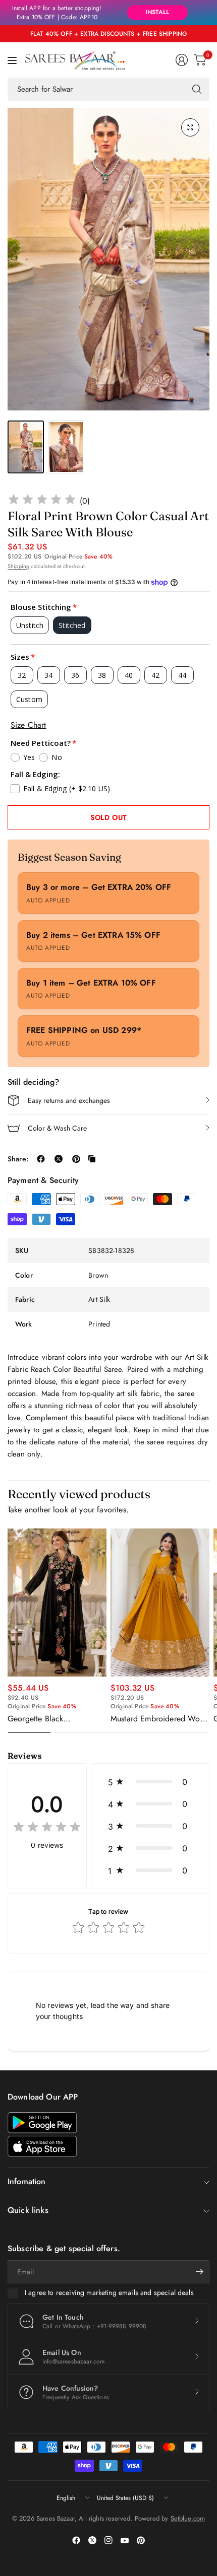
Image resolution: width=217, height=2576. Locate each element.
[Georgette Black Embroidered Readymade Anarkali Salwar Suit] (57, 1603)
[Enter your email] (199, 2272)
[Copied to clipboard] (92, 1159)
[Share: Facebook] (41, 1159)
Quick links (28, 2210)
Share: (18, 1159)
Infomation (27, 2181)
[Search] (197, 89)
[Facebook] (76, 2540)
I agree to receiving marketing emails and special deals (109, 2293)
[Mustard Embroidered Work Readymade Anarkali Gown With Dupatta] (160, 1603)
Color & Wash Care (57, 1128)
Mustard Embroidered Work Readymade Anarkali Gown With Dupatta (158, 1719)
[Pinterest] (141, 2540)
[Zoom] (190, 127)
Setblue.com (188, 2518)
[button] (150, 1782)
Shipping (18, 566)
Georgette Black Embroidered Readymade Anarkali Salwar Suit (51, 1719)
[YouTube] (125, 2540)
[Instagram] (108, 2540)
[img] (42, 501)
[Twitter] (92, 2540)
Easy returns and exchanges (69, 1100)
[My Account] (182, 60)
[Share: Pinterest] (76, 1159)
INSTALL (157, 12)
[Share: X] (59, 1159)
